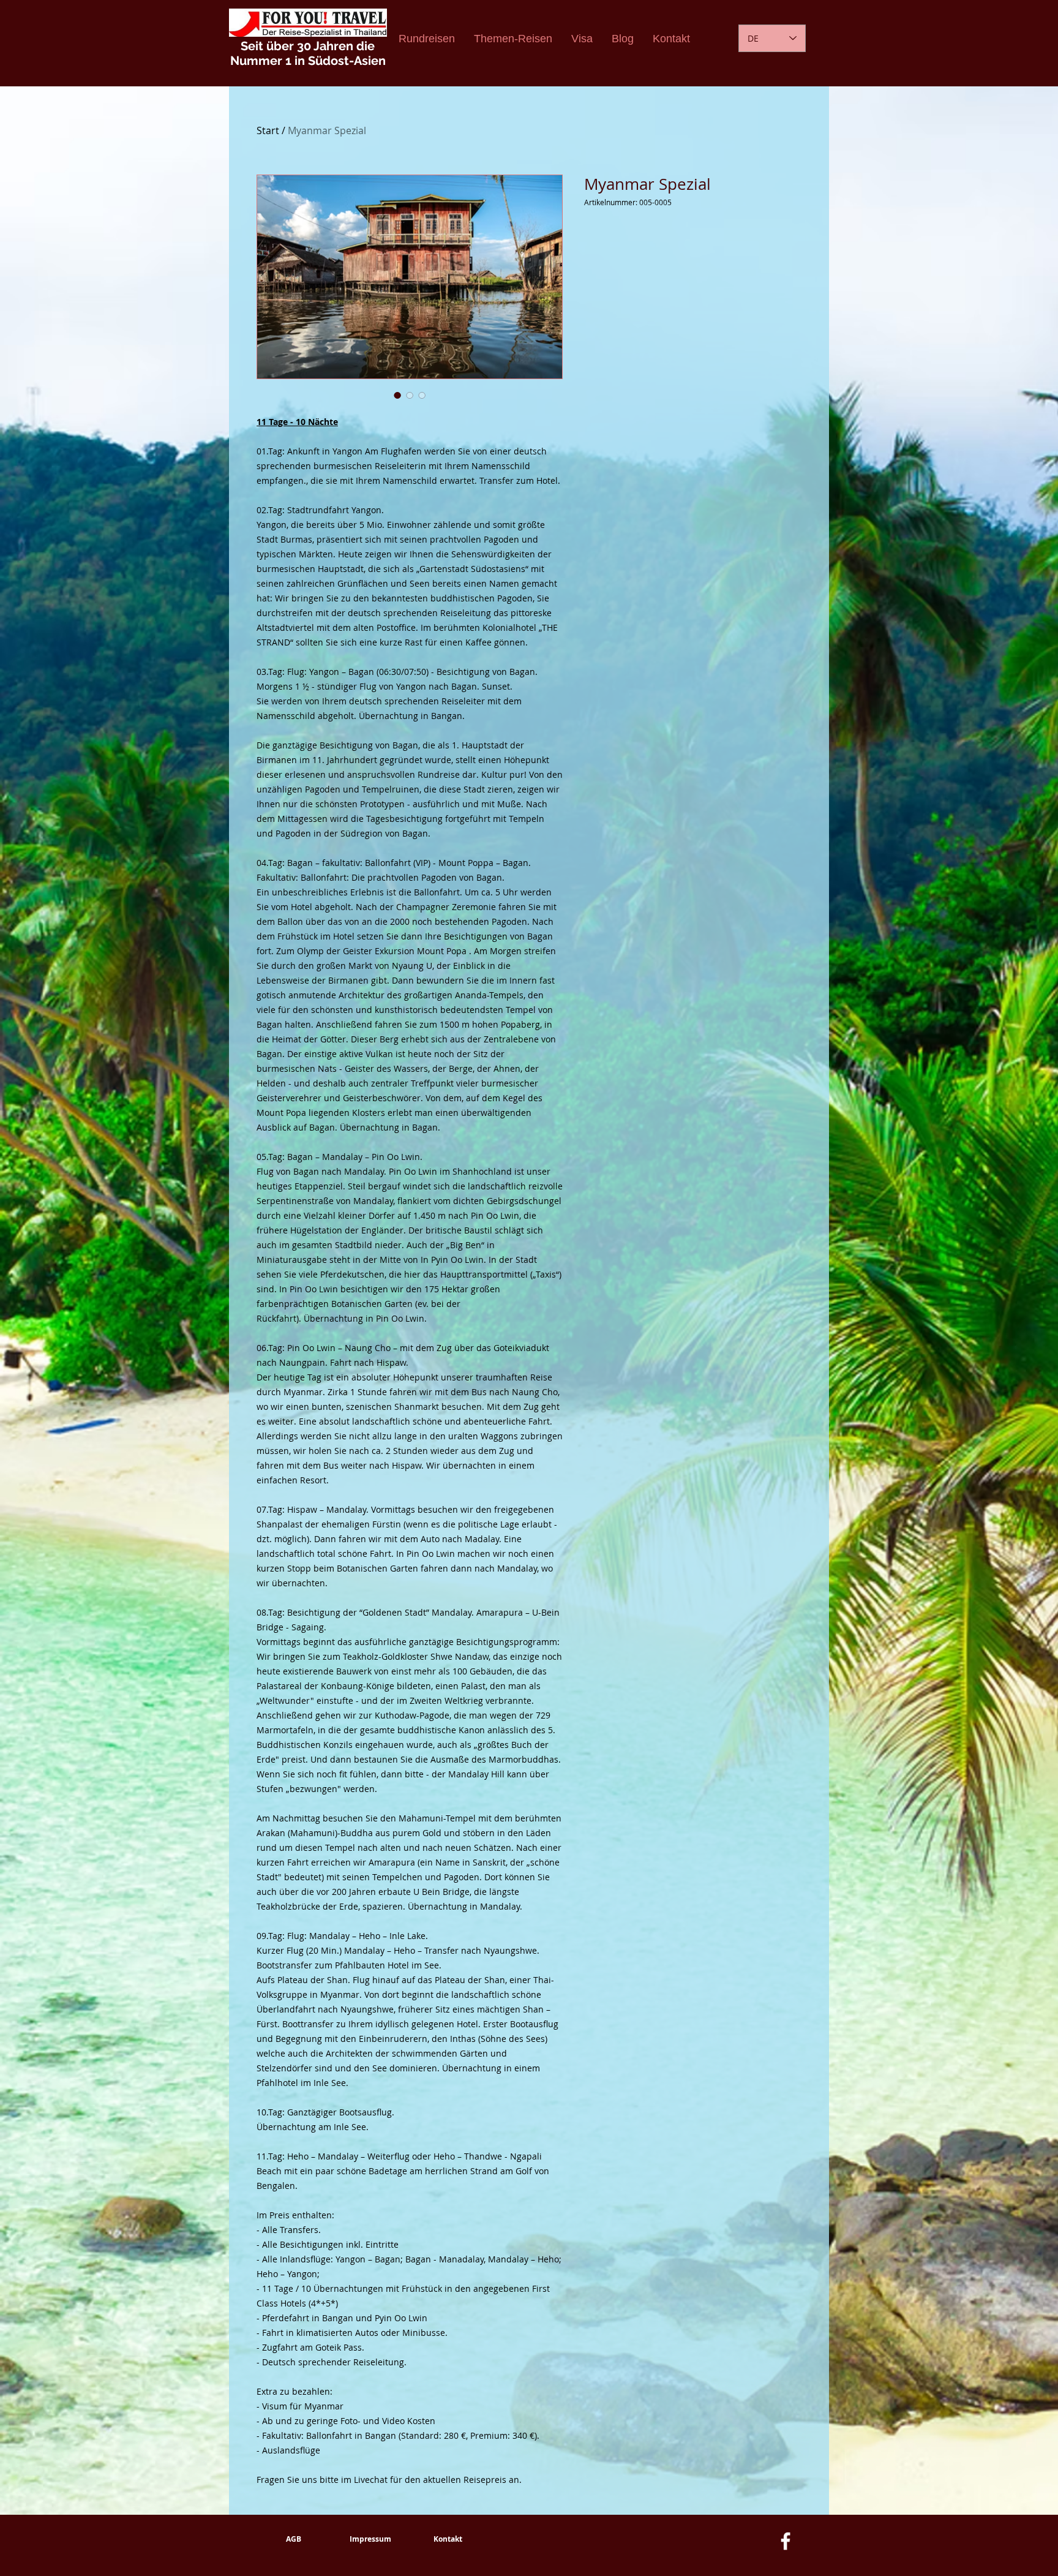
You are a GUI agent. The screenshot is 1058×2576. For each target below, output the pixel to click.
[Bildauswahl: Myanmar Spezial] (397, 395)
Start (268, 130)
